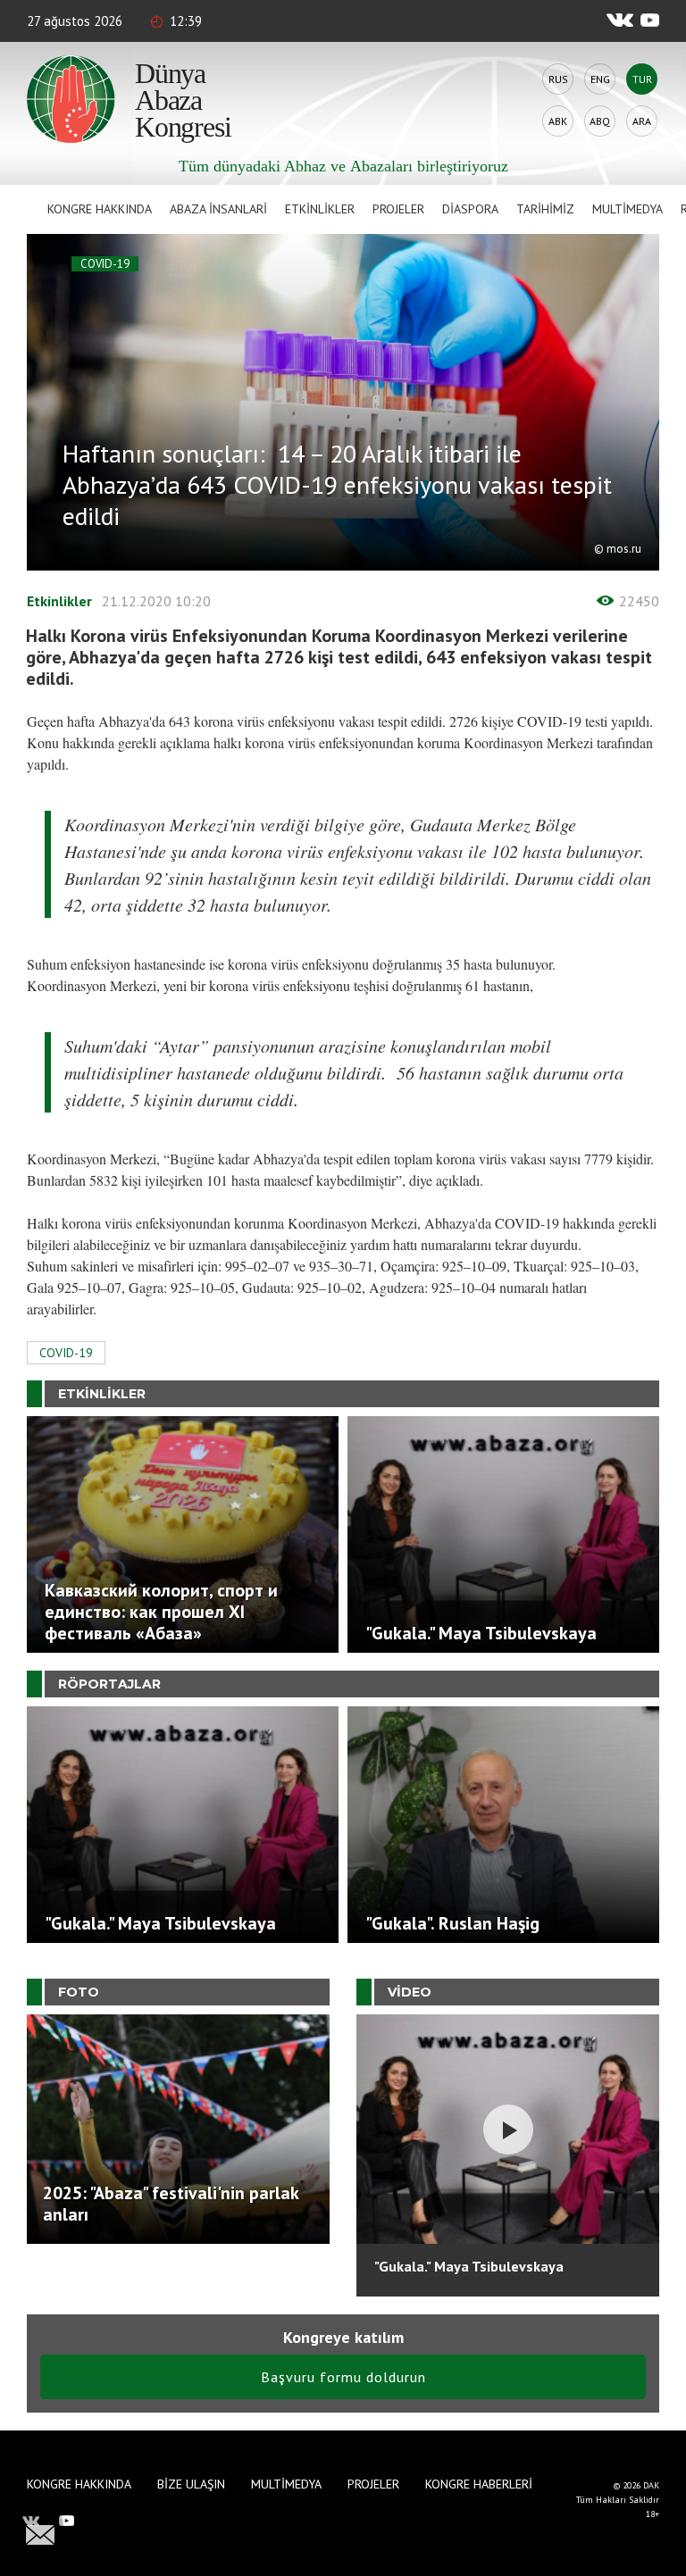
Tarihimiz (545, 209)
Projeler (398, 209)
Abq (600, 121)
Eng (600, 79)
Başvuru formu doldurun (343, 2377)
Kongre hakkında (100, 209)
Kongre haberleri (479, 2484)
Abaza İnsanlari (218, 209)
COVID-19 (105, 264)
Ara (642, 121)
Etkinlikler (320, 209)
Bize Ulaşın (191, 2484)
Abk (558, 121)
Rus (558, 79)
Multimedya (627, 209)
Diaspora (470, 209)
